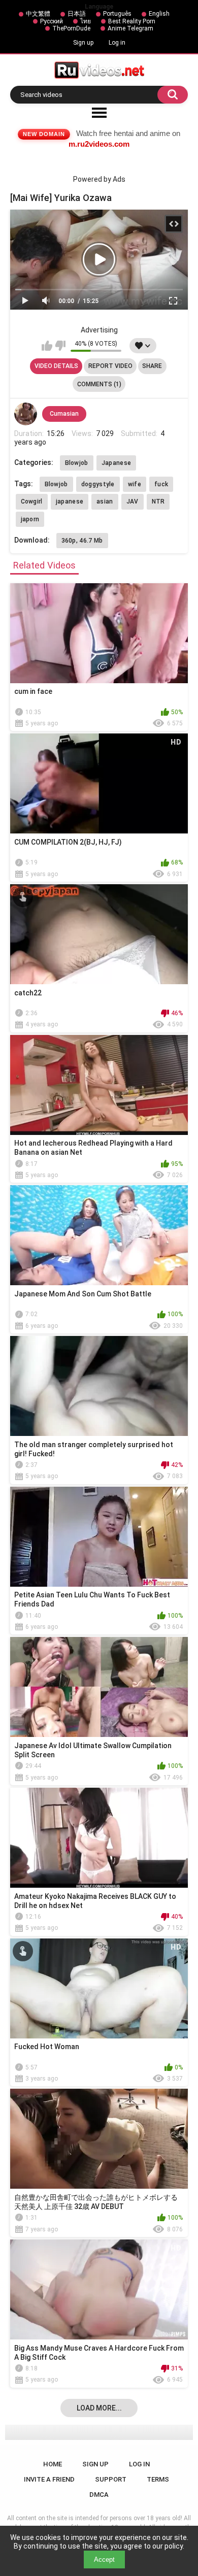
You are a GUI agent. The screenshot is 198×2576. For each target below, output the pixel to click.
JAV (133, 501)
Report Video (110, 366)
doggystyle (98, 484)
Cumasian (64, 414)
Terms (158, 2479)
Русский (52, 21)
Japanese (116, 463)
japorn (30, 519)
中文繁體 (38, 14)
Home (53, 2464)
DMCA (99, 2495)
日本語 (77, 14)
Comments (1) (99, 384)
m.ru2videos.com (99, 144)
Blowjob (77, 463)
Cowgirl (32, 501)
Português (117, 14)
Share (152, 366)
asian (105, 501)
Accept (104, 2560)
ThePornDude (71, 28)
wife (135, 484)
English (159, 14)
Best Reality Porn (132, 21)
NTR (158, 501)
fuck (161, 484)
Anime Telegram (130, 28)
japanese (70, 501)
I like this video (47, 346)
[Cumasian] (26, 414)
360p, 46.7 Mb (82, 541)
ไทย (86, 21)
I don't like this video (60, 346)
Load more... (99, 2408)
